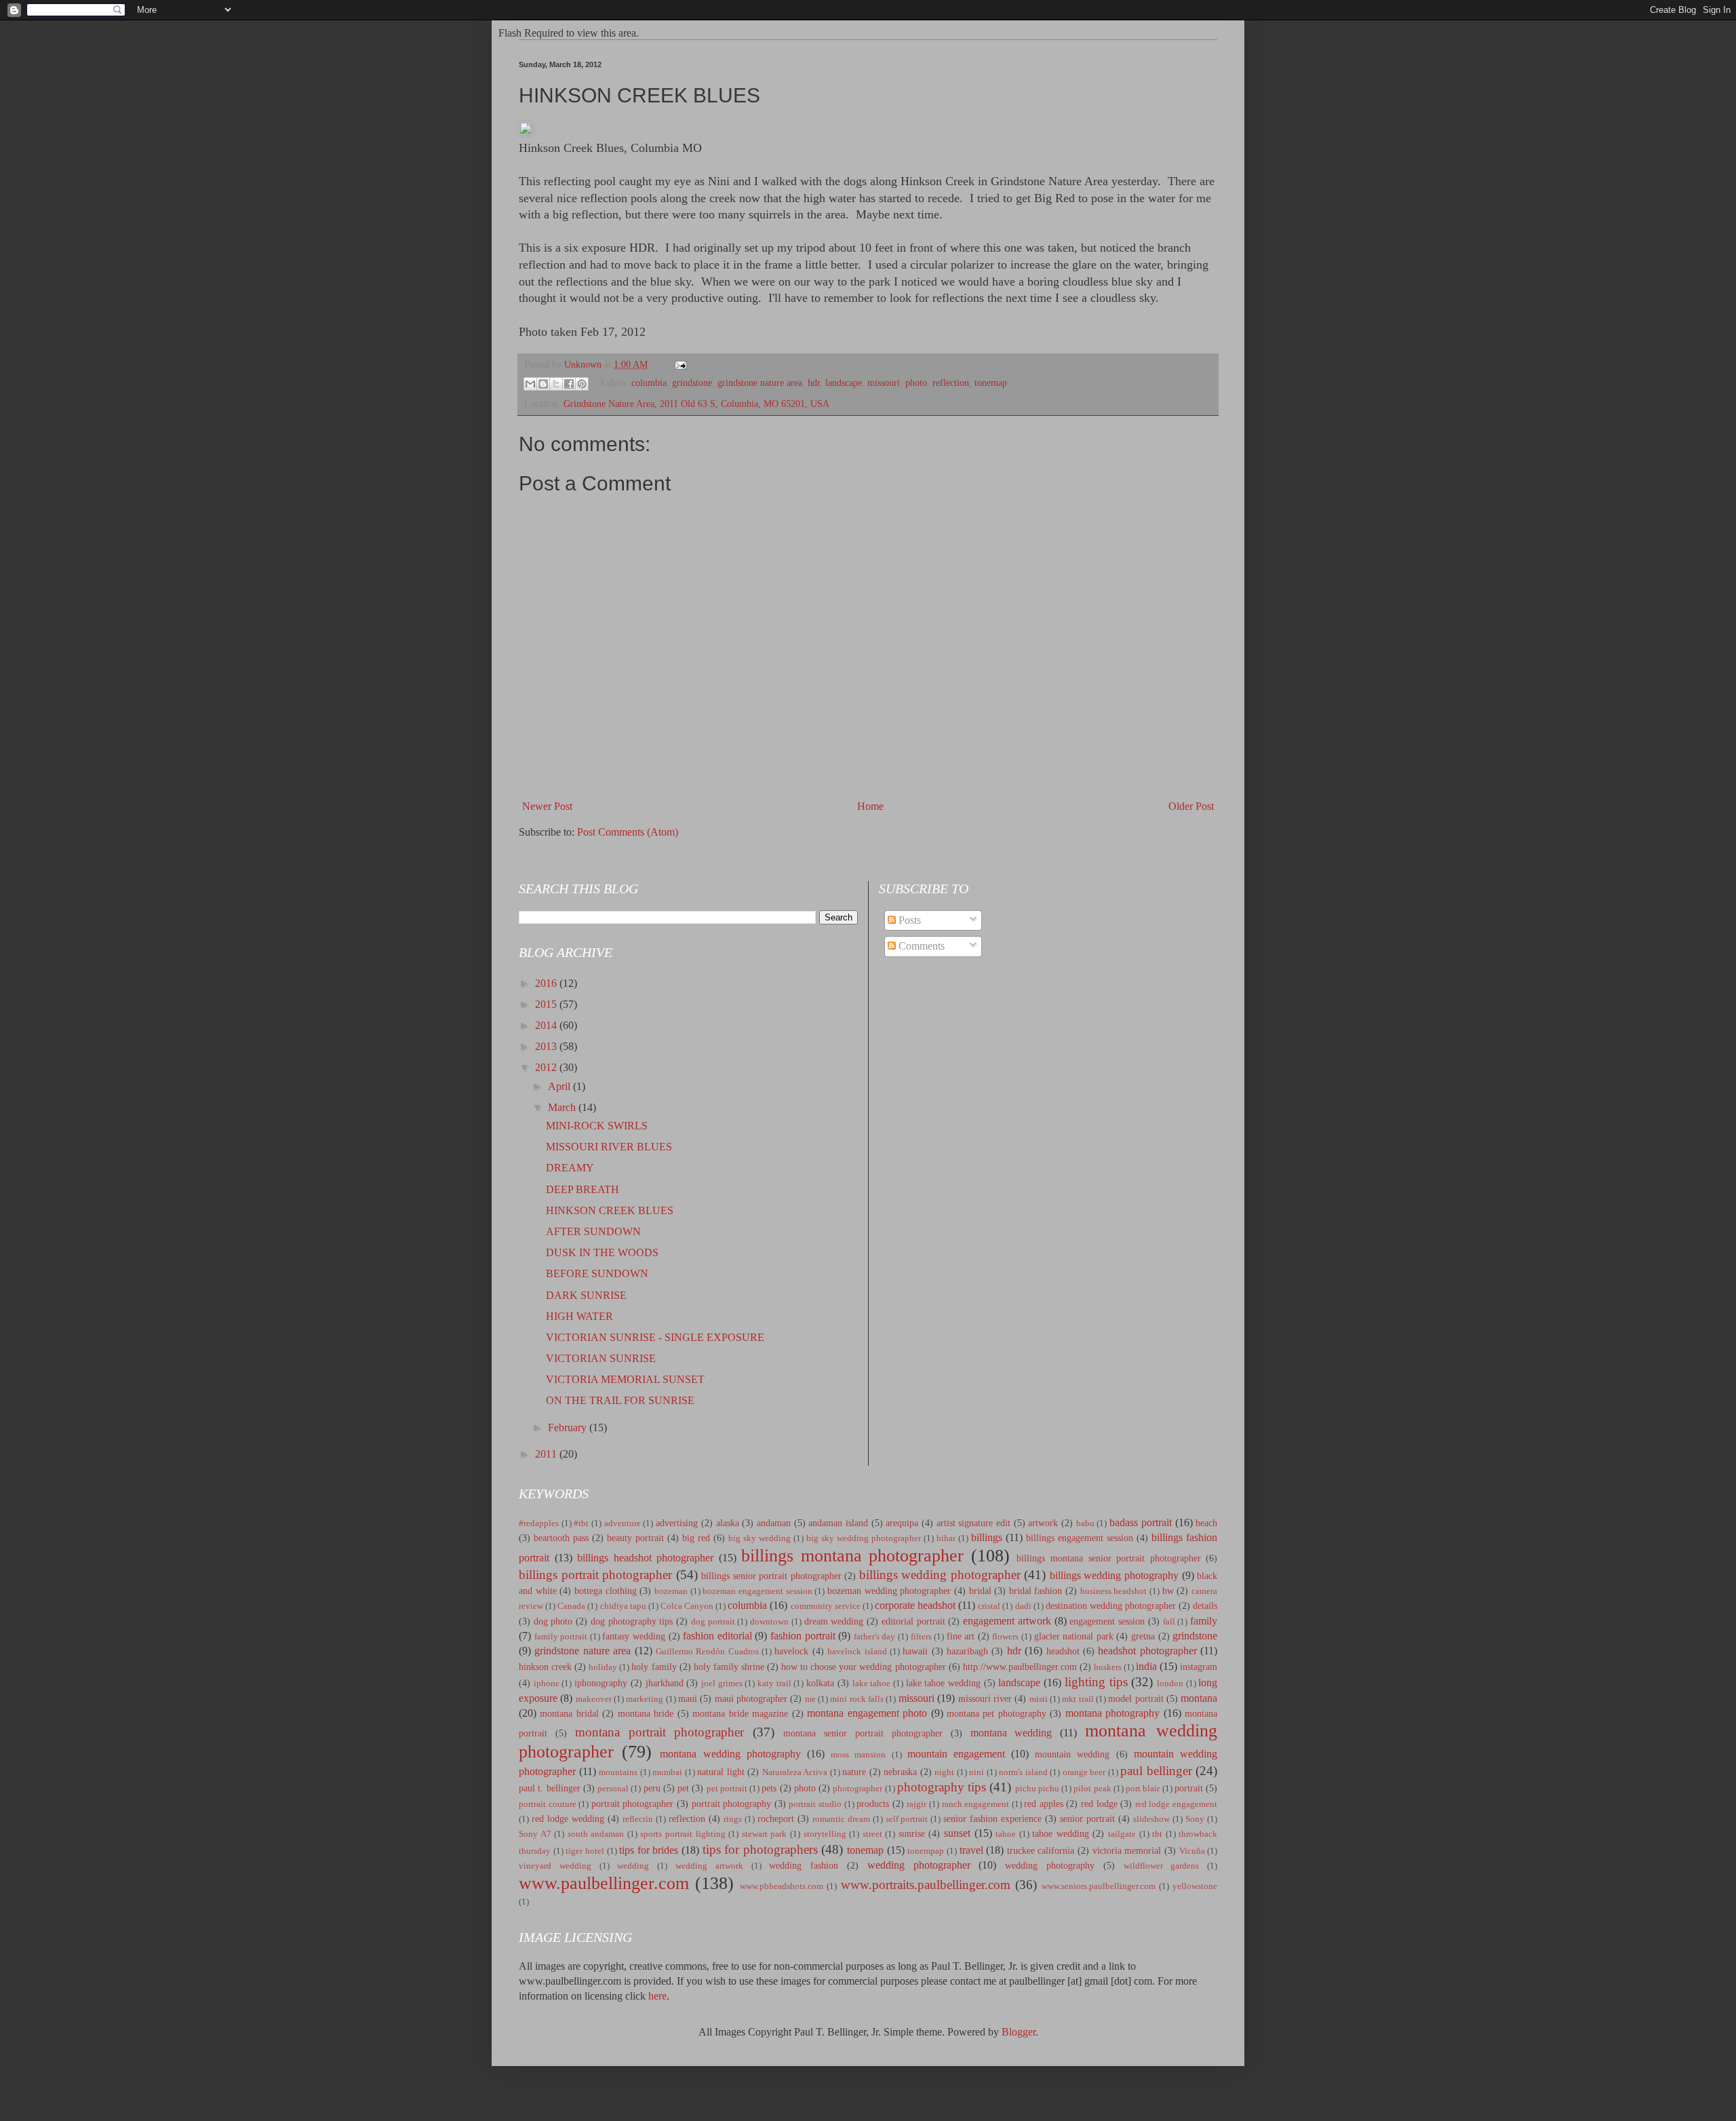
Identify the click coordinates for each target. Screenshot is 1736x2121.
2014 (547, 1025)
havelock (791, 1651)
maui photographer (751, 1698)
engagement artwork (1007, 1621)
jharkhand (665, 1683)
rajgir (916, 1804)
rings (733, 1819)
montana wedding (1011, 1733)
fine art (961, 1636)
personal (613, 1789)
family (1204, 1621)
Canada (571, 1606)
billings (987, 1537)
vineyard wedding (555, 1866)
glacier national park (1074, 1636)
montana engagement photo (867, 1713)
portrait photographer (633, 1804)
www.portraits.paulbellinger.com (926, 1885)
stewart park (765, 1834)
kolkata (820, 1683)
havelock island (857, 1652)
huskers (1108, 1667)
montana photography (1112, 1713)
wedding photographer (919, 1865)
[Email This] (530, 384)
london (1170, 1684)
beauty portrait (635, 1538)
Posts (908, 920)
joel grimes (722, 1684)
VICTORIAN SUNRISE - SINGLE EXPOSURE (655, 1337)
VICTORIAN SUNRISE (601, 1358)
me (810, 1699)
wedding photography (1050, 1865)
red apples (1044, 1804)
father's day (875, 1637)
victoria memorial (1127, 1850)
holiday (603, 1667)
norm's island (1023, 1772)
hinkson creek (545, 1667)
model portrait (1136, 1698)
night (944, 1772)
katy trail (774, 1684)
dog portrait (713, 1622)
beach (1206, 1523)
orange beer (1084, 1772)
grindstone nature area (760, 383)
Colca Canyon (687, 1606)
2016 (547, 983)
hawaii (915, 1651)
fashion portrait (803, 1636)
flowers (1005, 1637)
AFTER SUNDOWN (593, 1231)
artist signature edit (973, 1523)
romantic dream (841, 1819)
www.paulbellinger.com (604, 1883)
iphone (547, 1684)
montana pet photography (997, 1713)
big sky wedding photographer (864, 1538)
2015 (547, 1004)
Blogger (1019, 2032)
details (1205, 1606)
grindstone (692, 383)
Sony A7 (535, 1834)
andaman (774, 1523)
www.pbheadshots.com (782, 1886)
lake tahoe (872, 1684)
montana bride (646, 1713)
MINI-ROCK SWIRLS (597, 1126)
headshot (1063, 1651)
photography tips (942, 1787)
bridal (980, 1591)
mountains (618, 1772)
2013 (547, 1046)
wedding (633, 1866)
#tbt (581, 1523)
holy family (654, 1667)
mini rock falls (857, 1699)
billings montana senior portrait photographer (1108, 1558)
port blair (1143, 1789)
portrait (1189, 1788)
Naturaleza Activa (795, 1772)
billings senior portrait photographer (771, 1576)
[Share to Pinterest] (582, 384)
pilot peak (1092, 1789)
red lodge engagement (1176, 1804)
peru (652, 1788)
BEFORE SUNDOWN (597, 1273)
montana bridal (569, 1713)
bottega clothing (606, 1591)
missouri (884, 383)
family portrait (561, 1637)
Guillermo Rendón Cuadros (707, 1652)
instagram (1199, 1667)
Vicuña (1192, 1851)
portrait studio (815, 1804)
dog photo (553, 1621)
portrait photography (732, 1804)
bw (1168, 1591)
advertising (677, 1523)
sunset (957, 1833)
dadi (1023, 1606)
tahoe (1006, 1834)
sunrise (912, 1833)
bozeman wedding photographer (889, 1591)
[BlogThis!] (543, 384)
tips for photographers (760, 1849)
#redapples (539, 1523)
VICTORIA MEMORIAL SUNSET (625, 1379)
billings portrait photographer (595, 1575)
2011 (547, 1454)
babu (1085, 1523)
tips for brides (649, 1850)
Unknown (584, 364)
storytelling (825, 1834)
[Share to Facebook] (569, 384)
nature (854, 1772)
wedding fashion (804, 1865)
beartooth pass (561, 1538)
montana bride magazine (740, 1713)
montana (1199, 1698)
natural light (721, 1772)
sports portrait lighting (683, 1834)
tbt (1157, 1834)
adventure (623, 1523)
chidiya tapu (623, 1606)
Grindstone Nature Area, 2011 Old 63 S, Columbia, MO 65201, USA (696, 404)
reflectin (638, 1819)
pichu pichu (1037, 1789)
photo (916, 383)
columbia (649, 383)
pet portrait (727, 1789)
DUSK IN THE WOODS (602, 1252)
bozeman (671, 1591)
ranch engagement (976, 1804)
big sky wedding (759, 1538)
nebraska (900, 1772)
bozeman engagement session (757, 1591)
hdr (814, 383)
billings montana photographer (852, 1556)
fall (1169, 1622)
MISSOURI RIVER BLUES (609, 1147)
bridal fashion (1036, 1591)
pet (683, 1788)
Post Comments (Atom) (628, 832)
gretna (1143, 1636)
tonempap (926, 1851)
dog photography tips (632, 1621)
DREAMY (570, 1168)
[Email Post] (678, 364)
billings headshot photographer (645, 1558)
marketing (645, 1699)
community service (826, 1606)
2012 (547, 1067)
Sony (1195, 1819)
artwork (1043, 1523)
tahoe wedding (1061, 1833)
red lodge (1099, 1804)
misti (1039, 1699)
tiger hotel (585, 1851)
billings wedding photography (1114, 1575)
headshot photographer (1147, 1651)
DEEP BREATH (583, 1189)
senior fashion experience (992, 1818)
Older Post (1191, 806)
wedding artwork (709, 1866)
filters (921, 1637)
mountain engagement (956, 1754)
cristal (989, 1606)
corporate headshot (915, 1605)
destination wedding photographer (1111, 1606)
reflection (951, 383)
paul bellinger (1156, 1771)
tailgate (1122, 1834)
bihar (946, 1538)
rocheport (776, 1818)
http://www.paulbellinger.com (1020, 1667)
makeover (594, 1699)
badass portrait (1141, 1522)
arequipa (902, 1523)
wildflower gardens (1162, 1866)
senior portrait (1087, 1818)
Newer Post (547, 806)
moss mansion (858, 1755)
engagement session (1107, 1621)
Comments (920, 946)
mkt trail (1078, 1699)
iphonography (601, 1683)
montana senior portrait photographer (863, 1733)
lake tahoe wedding (943, 1683)
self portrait (907, 1819)
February (569, 1427)
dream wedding (834, 1621)
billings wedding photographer (940, 1575)
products (873, 1804)
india (1146, 1666)
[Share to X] (556, 384)
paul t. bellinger (550, 1788)
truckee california (1041, 1850)
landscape (844, 383)
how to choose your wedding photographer (863, 1667)
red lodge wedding (568, 1818)
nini (976, 1772)
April (560, 1086)
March (563, 1107)
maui (688, 1698)
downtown (769, 1622)
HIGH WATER (579, 1316)
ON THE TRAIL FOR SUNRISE (620, 1400)
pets (769, 1788)
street (872, 1834)
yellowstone (1195, 1886)
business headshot (1114, 1591)
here (657, 1996)
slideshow (1151, 1819)
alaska (728, 1523)
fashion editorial (717, 1636)
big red (696, 1538)
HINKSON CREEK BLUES (610, 1210)
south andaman (596, 1834)
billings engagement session (1080, 1538)
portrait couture (548, 1804)
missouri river (985, 1698)
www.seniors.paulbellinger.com (1099, 1886)
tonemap (991, 383)
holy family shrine (729, 1667)
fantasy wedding (634, 1636)
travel (971, 1850)
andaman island (838, 1523)
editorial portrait (913, 1621)
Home (870, 806)
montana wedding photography (730, 1754)
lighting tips (1096, 1682)
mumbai (667, 1772)
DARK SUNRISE (586, 1295)
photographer (857, 1789)
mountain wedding (1072, 1754)
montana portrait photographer (660, 1732)
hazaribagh (967, 1651)
